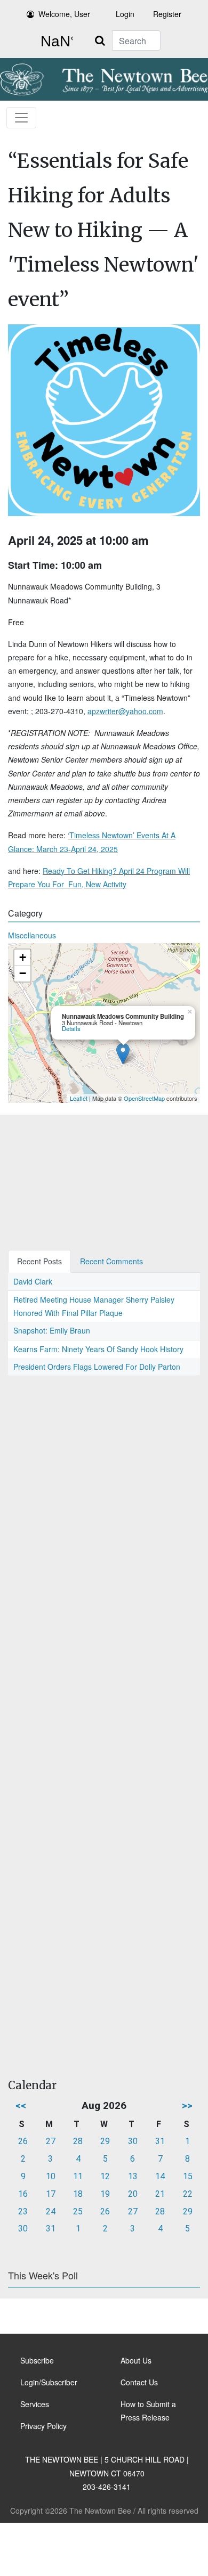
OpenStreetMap (144, 1098)
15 (188, 2176)
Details (71, 1028)
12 (105, 2176)
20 (133, 2194)
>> (187, 2105)
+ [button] (23, 957)
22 (188, 2194)
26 (23, 2141)
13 (133, 2176)
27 (51, 2141)
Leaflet (79, 1098)
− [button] (23, 973)
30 (133, 2141)
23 (23, 2211)
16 (23, 2194)
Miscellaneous (32, 935)
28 (78, 2141)
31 (160, 2141)
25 (78, 2211)
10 (51, 2176)
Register (167, 14)
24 (51, 2211)
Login (125, 14)
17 (51, 2194)
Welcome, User (64, 14)
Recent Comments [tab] (111, 1261)
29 (105, 2141)
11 (78, 2176)
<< (21, 2105)
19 (105, 2194)
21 (160, 2194)
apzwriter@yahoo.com (125, 711)
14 (160, 2176)
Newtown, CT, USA (54, 42)
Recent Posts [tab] (39, 1261)
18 (78, 2194)
